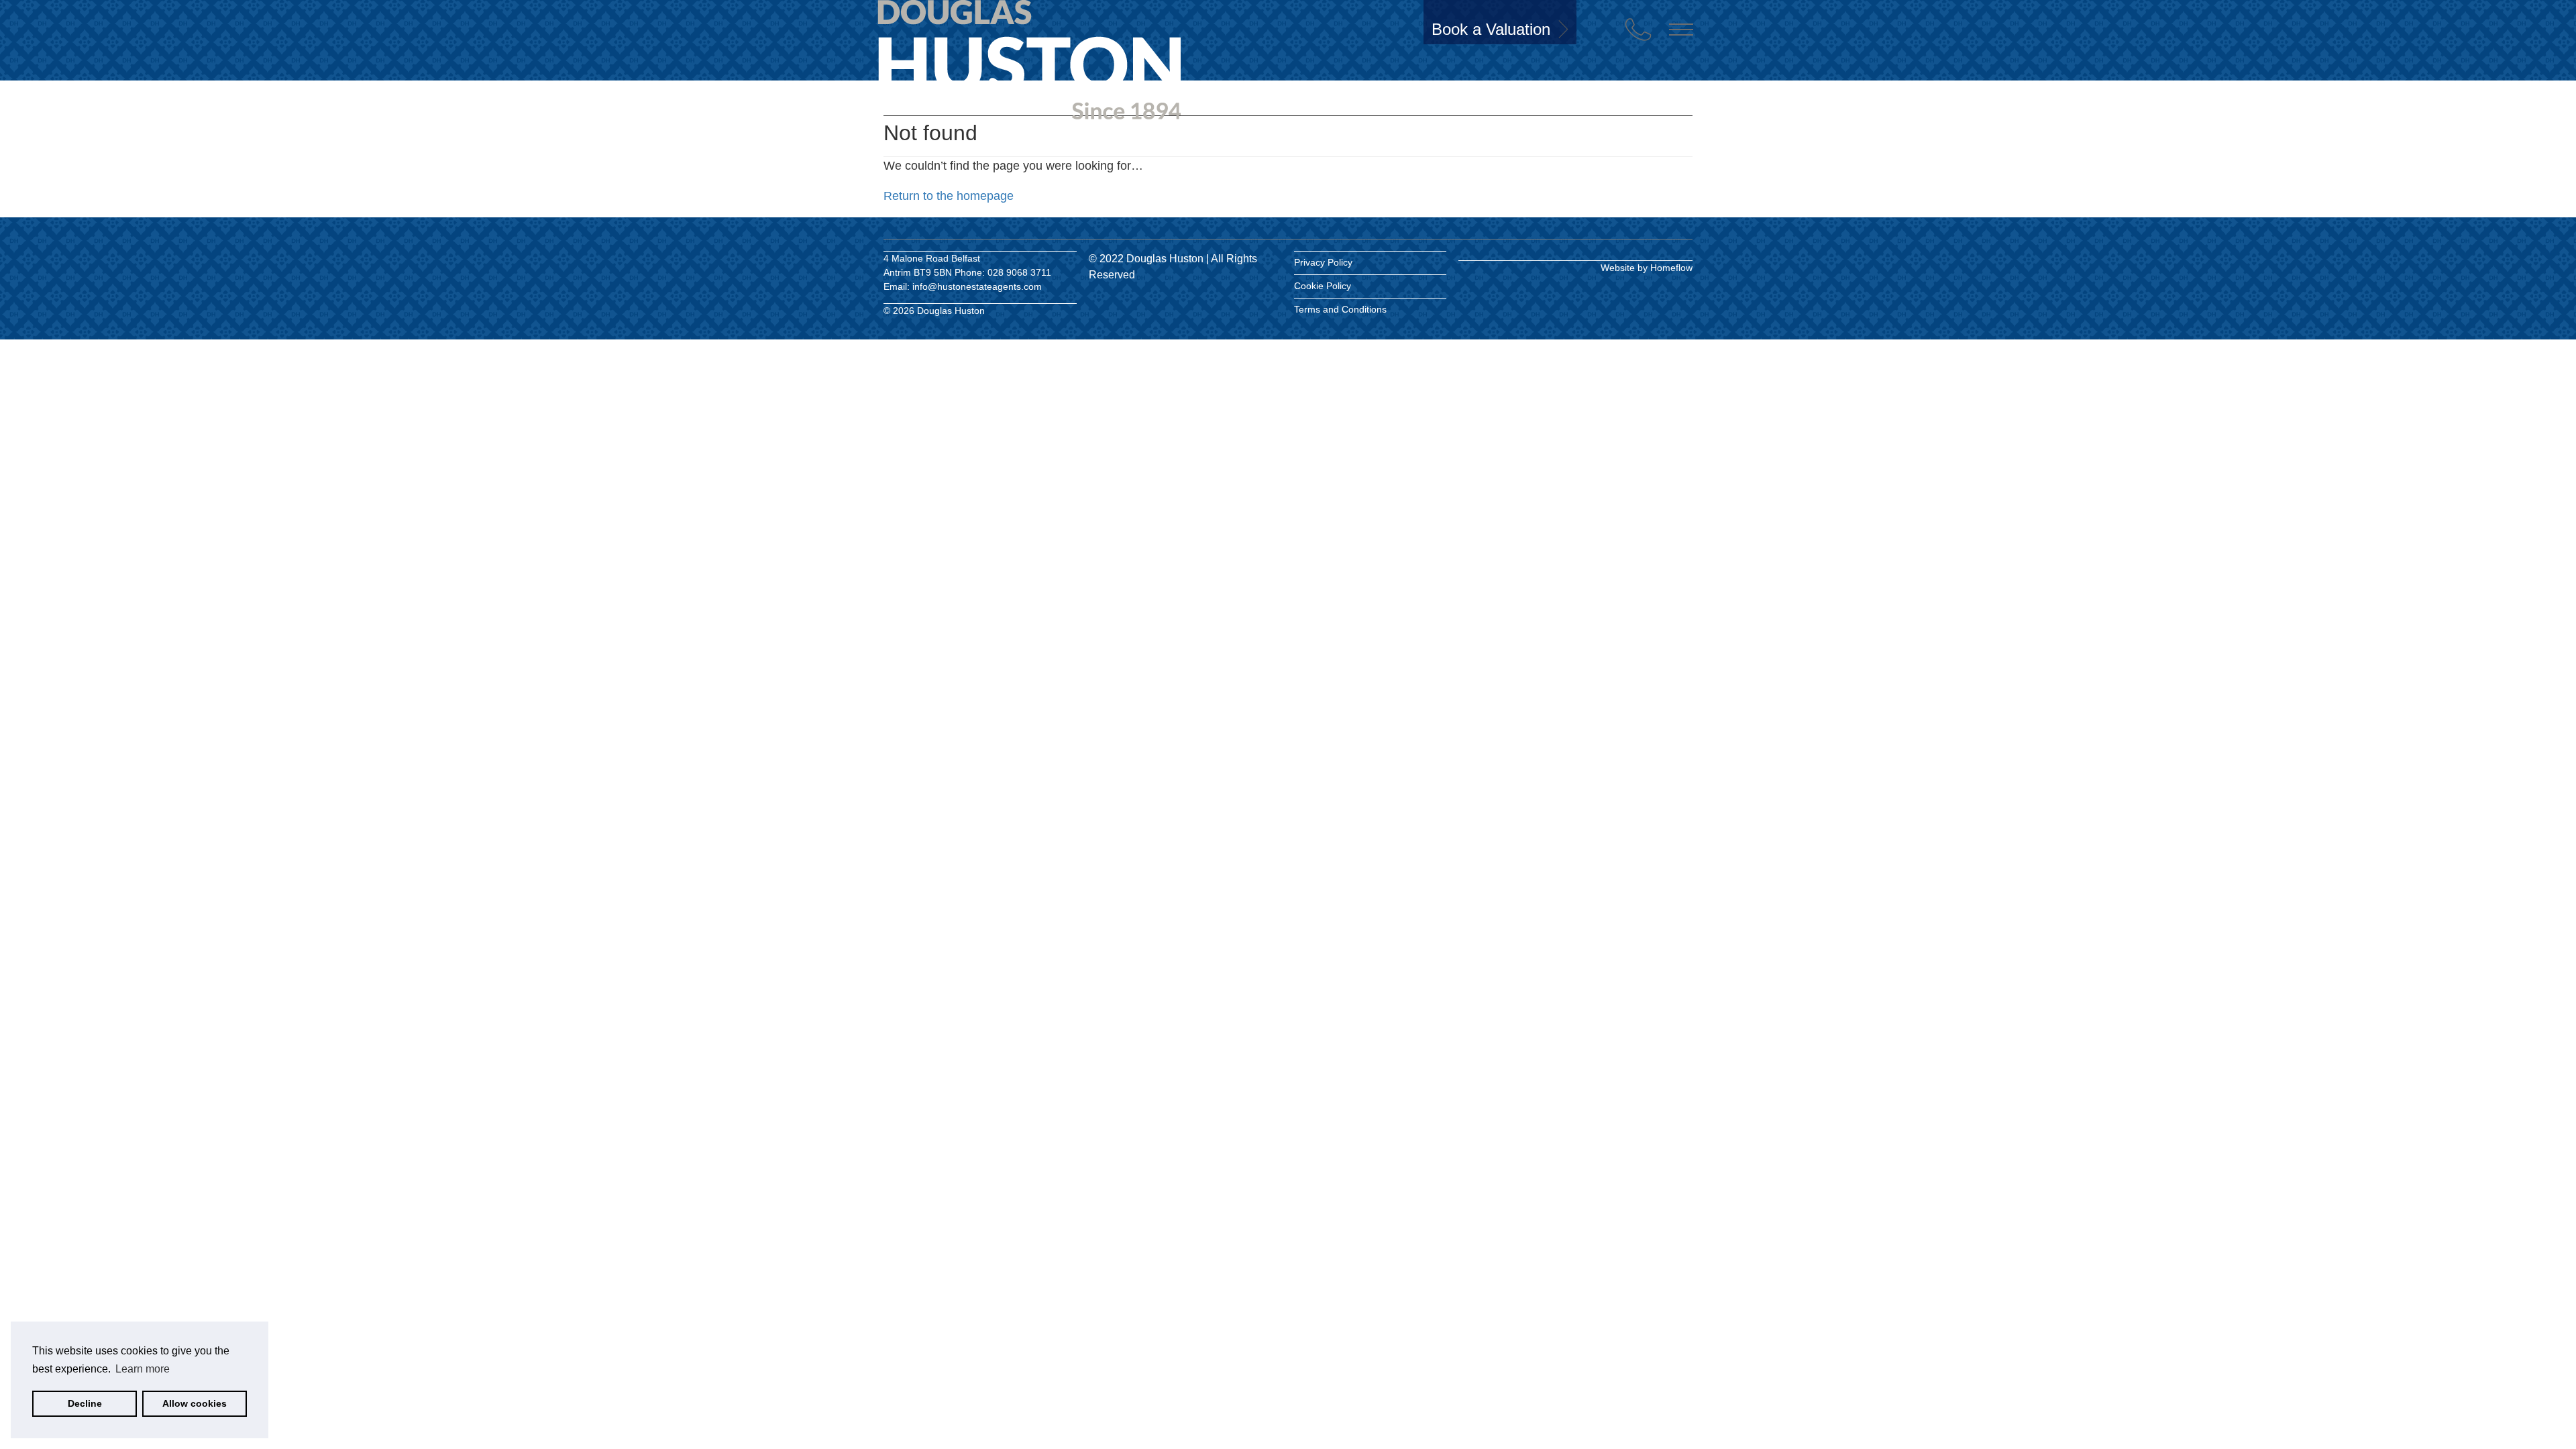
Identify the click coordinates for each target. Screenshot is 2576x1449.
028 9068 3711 (1019, 272)
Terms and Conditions (1340, 309)
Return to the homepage (949, 196)
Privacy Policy (1323, 262)
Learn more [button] (143, 1369)
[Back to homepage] (959, 52)
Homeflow (1671, 268)
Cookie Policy (1323, 286)
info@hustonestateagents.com (977, 286)
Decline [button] (85, 1403)
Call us (1638, 30)
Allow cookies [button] (195, 1403)
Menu (1681, 30)
